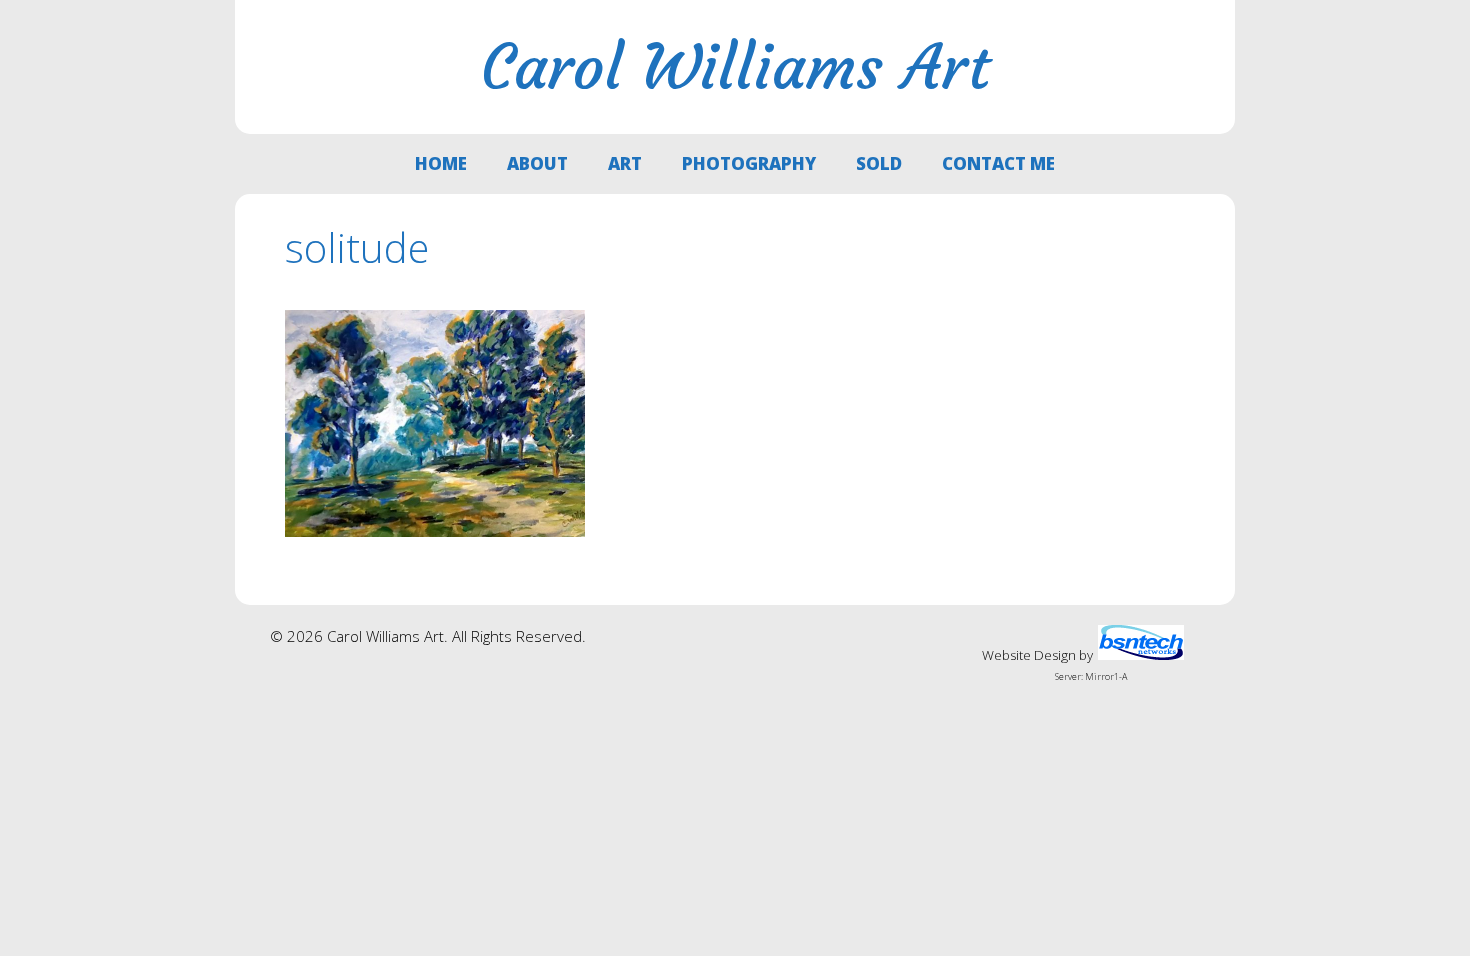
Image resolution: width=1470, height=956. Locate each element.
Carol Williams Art (735, 67)
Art (625, 163)
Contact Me (998, 163)
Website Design (1029, 655)
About (537, 163)
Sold (879, 163)
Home (441, 163)
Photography (749, 163)
